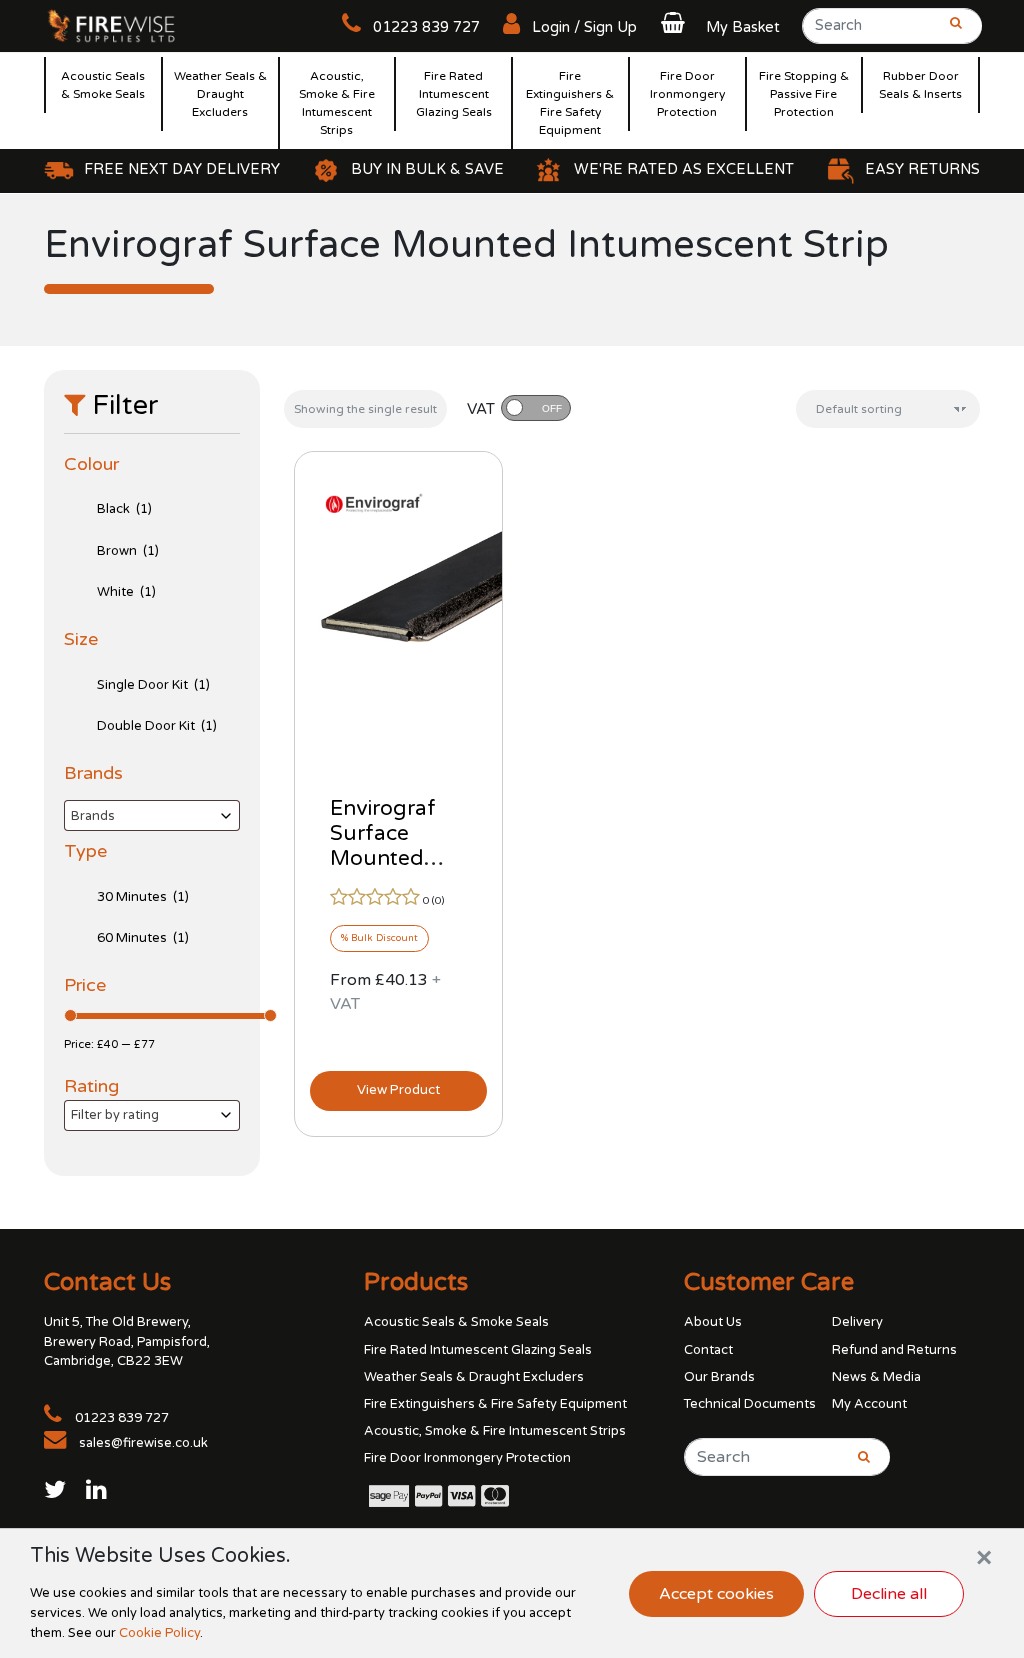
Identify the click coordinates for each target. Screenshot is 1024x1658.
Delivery (857, 1322)
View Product (398, 1090)
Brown (128, 551)
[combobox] (152, 815)
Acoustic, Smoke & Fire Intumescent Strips (337, 103)
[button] (718, 27)
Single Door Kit (153, 685)
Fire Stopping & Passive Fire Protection (804, 94)
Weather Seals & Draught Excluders (220, 94)
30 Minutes (143, 897)
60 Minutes (143, 938)
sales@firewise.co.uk (143, 1443)
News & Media (876, 1377)
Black (124, 509)
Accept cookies (716, 1594)
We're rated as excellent (684, 169)
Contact (708, 1350)
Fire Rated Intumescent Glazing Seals (454, 94)
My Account (869, 1404)
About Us (713, 1322)
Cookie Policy (159, 1633)
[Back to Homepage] (112, 25)
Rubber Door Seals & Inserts (920, 85)
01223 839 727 (424, 27)
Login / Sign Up (582, 27)
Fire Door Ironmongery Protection (687, 94)
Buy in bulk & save (427, 169)
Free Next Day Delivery (182, 169)
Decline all (889, 1594)
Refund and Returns (894, 1350)
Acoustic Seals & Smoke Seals (103, 85)
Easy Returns (922, 169)
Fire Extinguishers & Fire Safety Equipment (570, 103)
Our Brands (719, 1377)
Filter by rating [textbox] (115, 1115)
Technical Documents (750, 1404)
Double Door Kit (157, 726)
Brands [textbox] (93, 816)
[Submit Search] (950, 32)
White (126, 592)
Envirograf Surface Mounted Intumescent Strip (393, 858)
